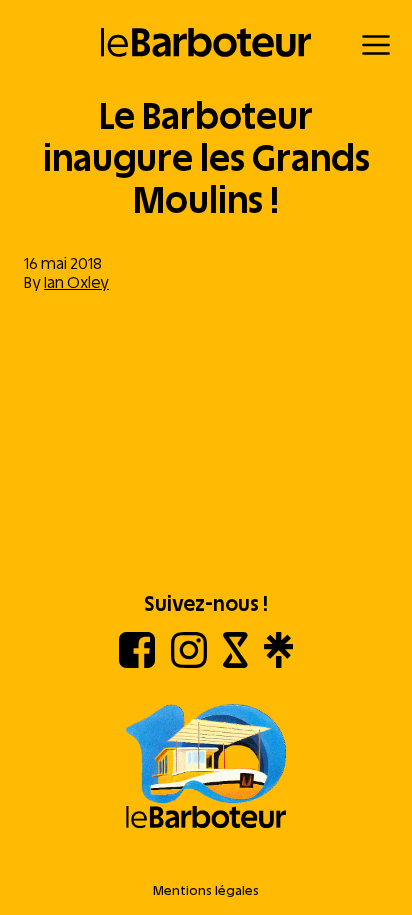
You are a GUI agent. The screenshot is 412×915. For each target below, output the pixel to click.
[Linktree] (278, 662)
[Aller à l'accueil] (206, 768)
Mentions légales (206, 890)
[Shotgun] (235, 662)
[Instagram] (189, 662)
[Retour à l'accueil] (206, 42)
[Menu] (376, 45)
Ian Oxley (76, 282)
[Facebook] (137, 662)
